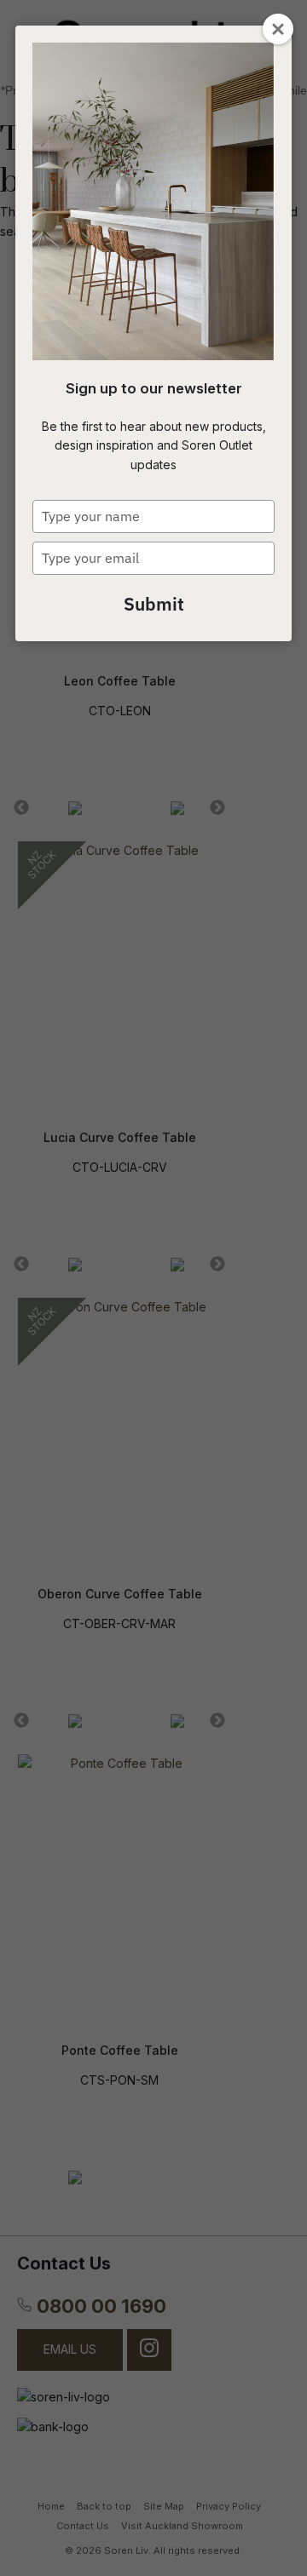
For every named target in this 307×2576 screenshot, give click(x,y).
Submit (154, 604)
